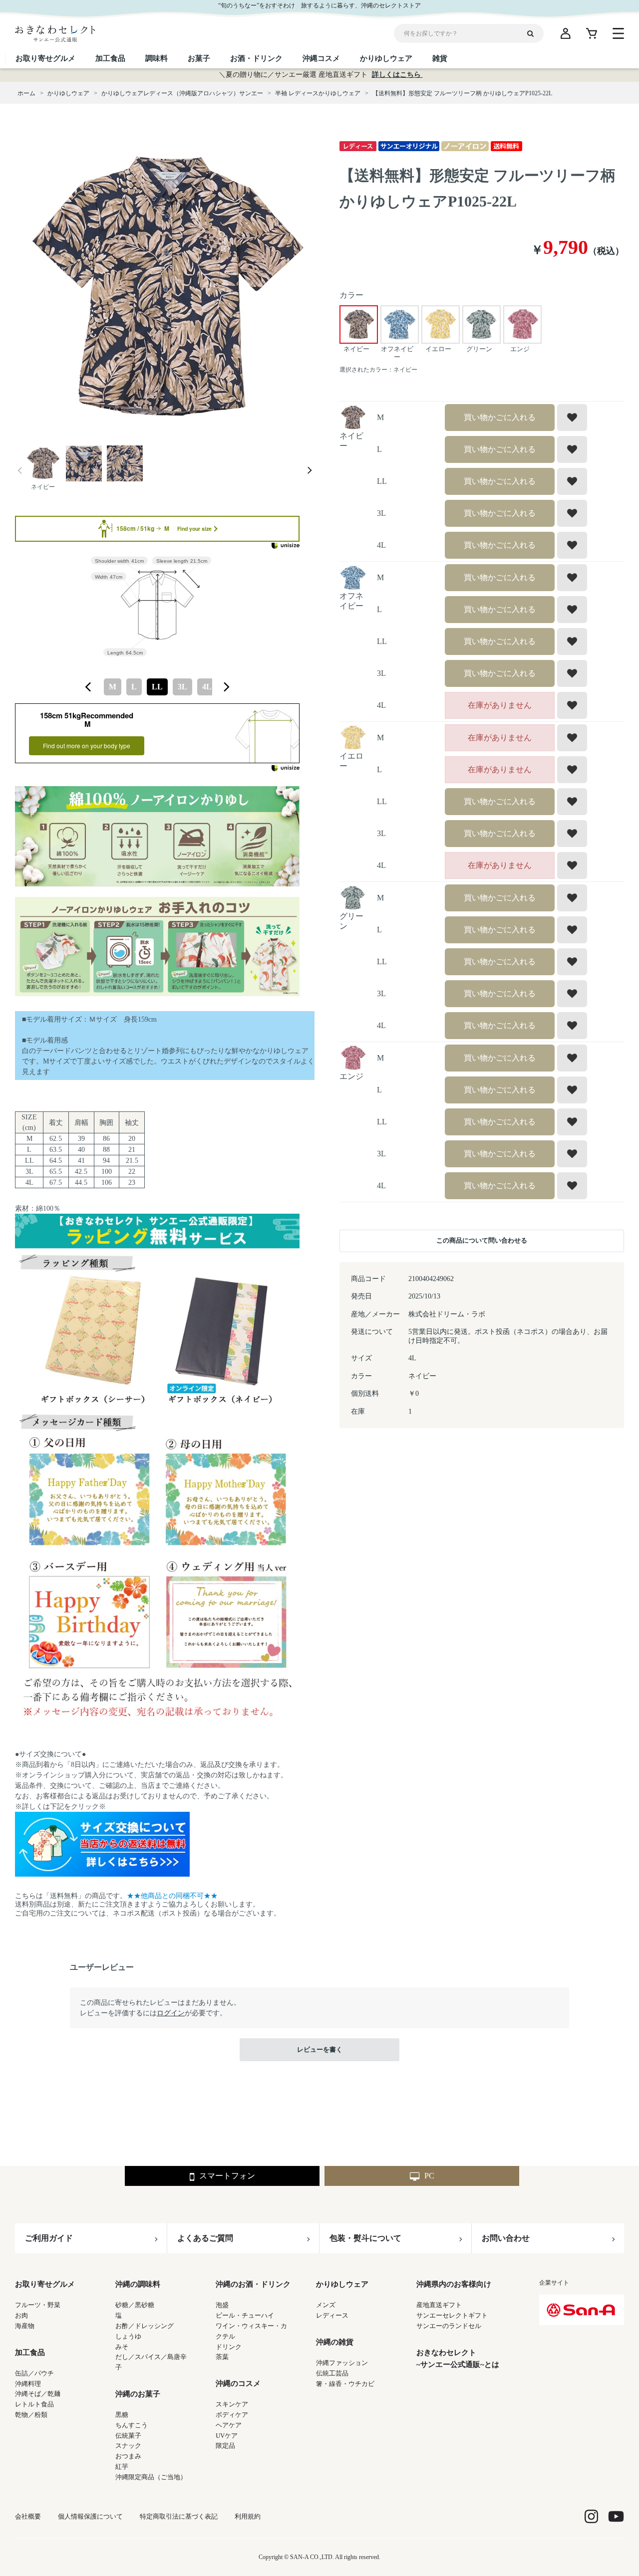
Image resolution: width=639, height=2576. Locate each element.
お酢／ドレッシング (145, 2326)
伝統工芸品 (332, 2373)
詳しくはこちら (397, 75)
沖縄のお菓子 (138, 2394)
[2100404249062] (43, 464)
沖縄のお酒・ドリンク (253, 2284)
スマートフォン (227, 2176)
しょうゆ (128, 2336)
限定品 (225, 2446)
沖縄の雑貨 (335, 2342)
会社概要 (28, 2516)
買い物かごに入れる (500, 417)
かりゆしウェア (342, 2284)
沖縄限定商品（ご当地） (151, 2477)
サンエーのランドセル (449, 2326)
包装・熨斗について (365, 2238)
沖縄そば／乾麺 (38, 2394)
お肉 (21, 2315)
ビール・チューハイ (245, 2315)
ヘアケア (229, 2425)
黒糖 (122, 2415)
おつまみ (128, 2456)
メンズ (326, 2305)
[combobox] (157, 687)
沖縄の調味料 (138, 2284)
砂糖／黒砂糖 (135, 2305)
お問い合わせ (506, 2238)
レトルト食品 (34, 2404)
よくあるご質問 (205, 2238)
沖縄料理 (28, 2384)
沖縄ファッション (342, 2363)
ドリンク (229, 2347)
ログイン (171, 2013)
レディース (332, 2315)
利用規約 (248, 2516)
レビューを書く (320, 2049)
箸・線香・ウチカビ (345, 2384)
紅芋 (122, 2467)
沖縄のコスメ (238, 2383)
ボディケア (232, 2415)
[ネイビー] (165, 288)
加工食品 (30, 2353)
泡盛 (222, 2305)
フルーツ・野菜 (38, 2305)
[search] (534, 33)
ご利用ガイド (49, 2238)
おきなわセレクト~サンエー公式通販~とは (458, 2359)
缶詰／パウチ (34, 2373)
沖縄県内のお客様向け (454, 2284)
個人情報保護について (90, 2516)
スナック (128, 2446)
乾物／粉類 (31, 2415)
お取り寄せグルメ (45, 2284)
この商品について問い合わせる (482, 1240)
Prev (20, 471)
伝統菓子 (128, 2436)
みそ (122, 2347)
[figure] (88, 687)
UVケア (227, 2436)
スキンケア (232, 2404)
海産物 (25, 2326)
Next (310, 471)
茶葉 (222, 2357)
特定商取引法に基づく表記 (179, 2516)
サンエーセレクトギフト (452, 2315)
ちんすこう (132, 2425)
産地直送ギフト (439, 2305)
